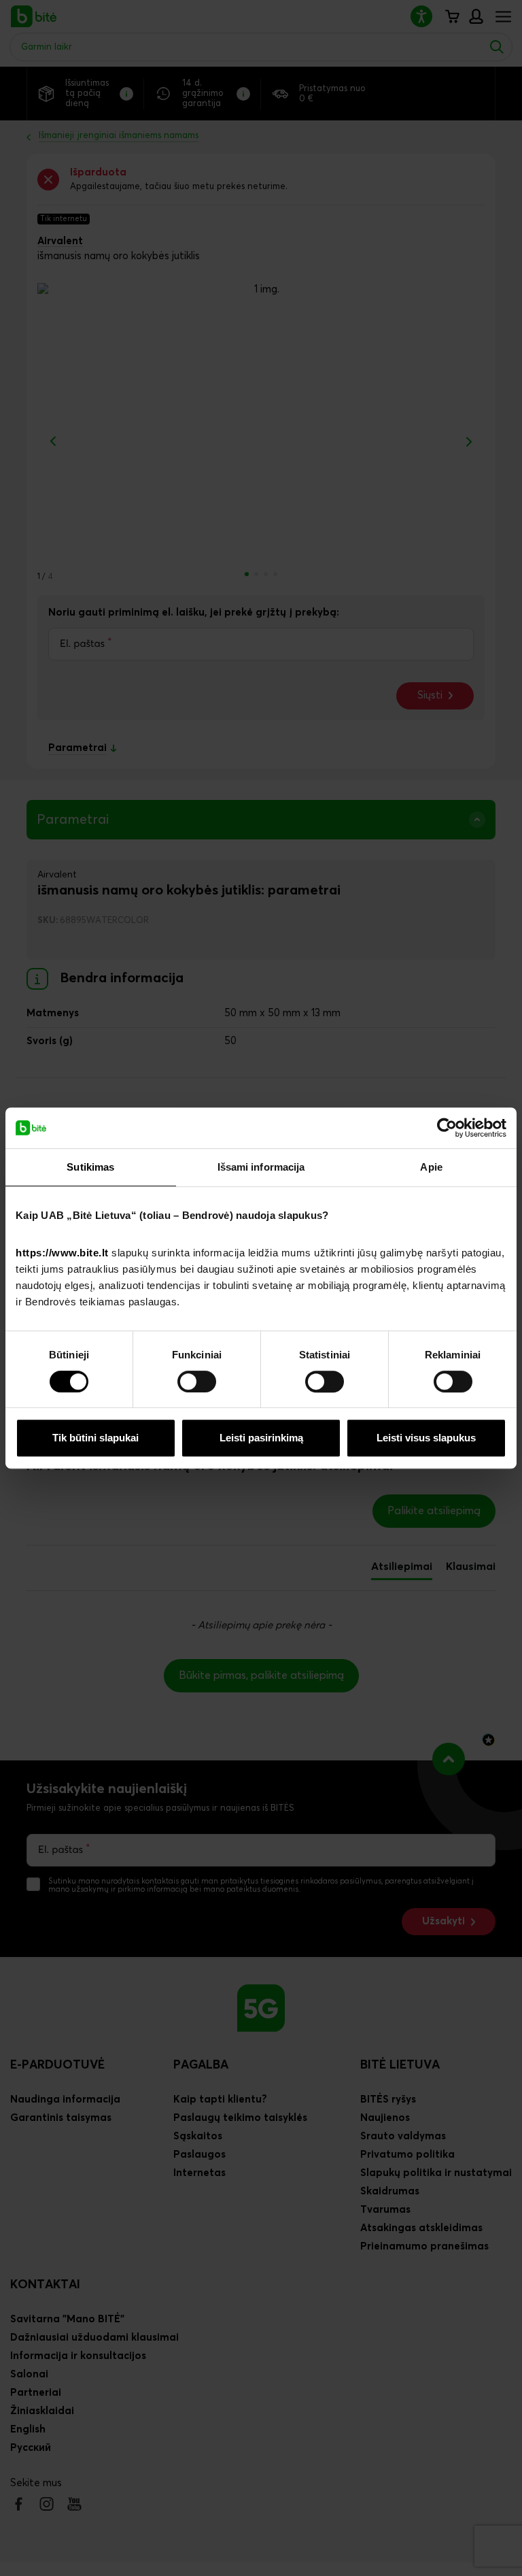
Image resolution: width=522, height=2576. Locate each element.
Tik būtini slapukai (95, 1438)
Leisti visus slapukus (426, 1438)
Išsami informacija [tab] (261, 1167)
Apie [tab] (431, 1167)
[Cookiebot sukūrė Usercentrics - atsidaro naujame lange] (447, 1128)
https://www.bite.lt (62, 1253)
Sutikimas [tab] (90, 1167)
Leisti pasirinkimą (261, 1438)
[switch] (197, 1382)
